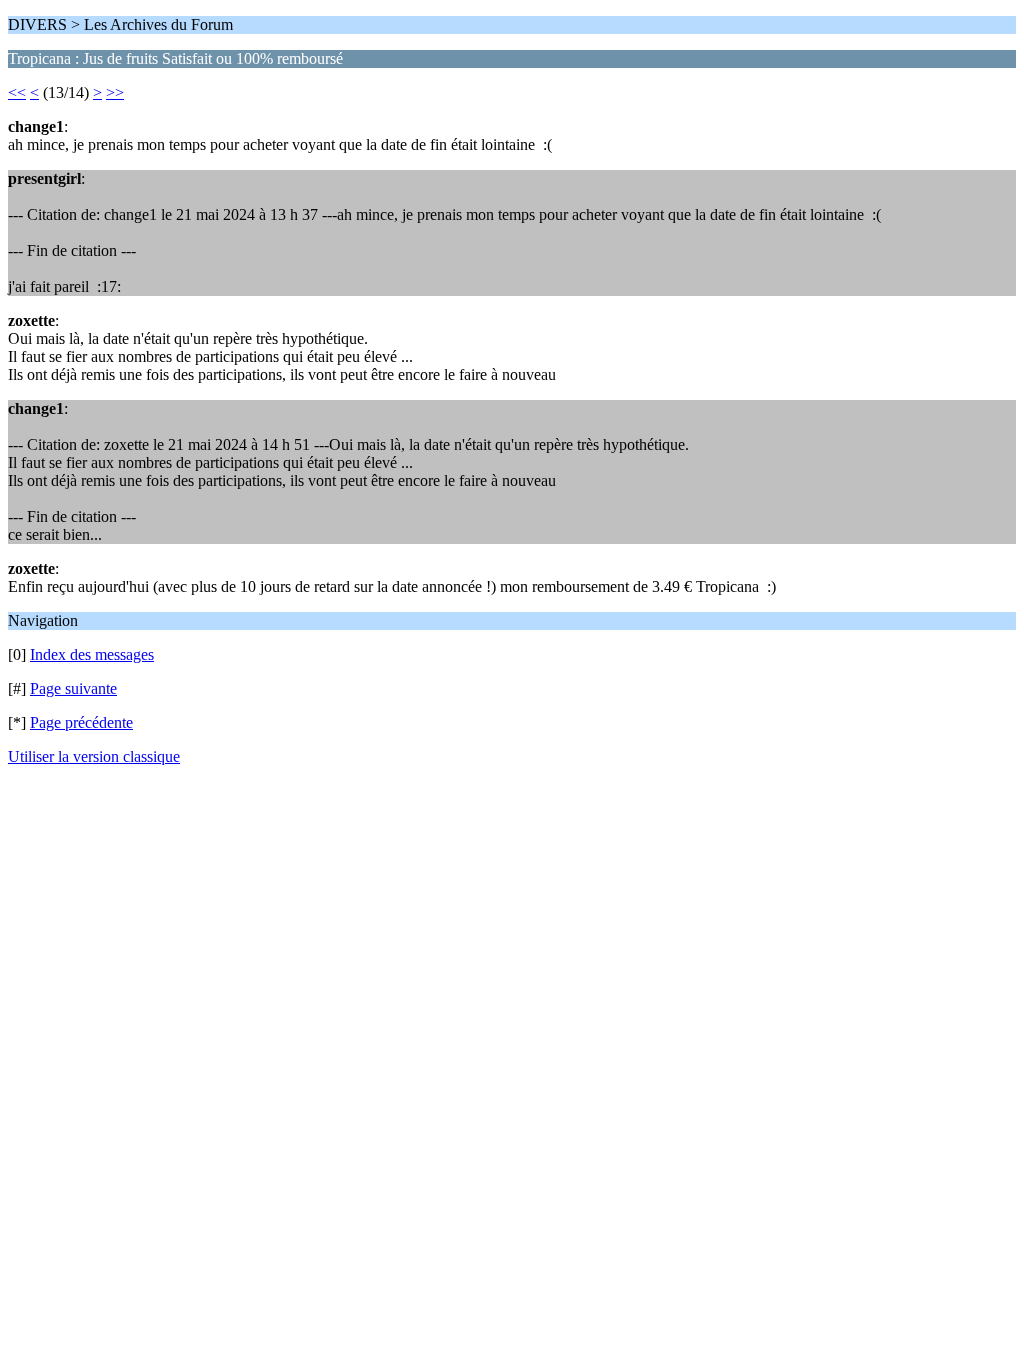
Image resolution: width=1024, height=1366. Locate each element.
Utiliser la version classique (94, 756)
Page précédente (81, 722)
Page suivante (73, 688)
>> (115, 92)
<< (17, 92)
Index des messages (92, 654)
